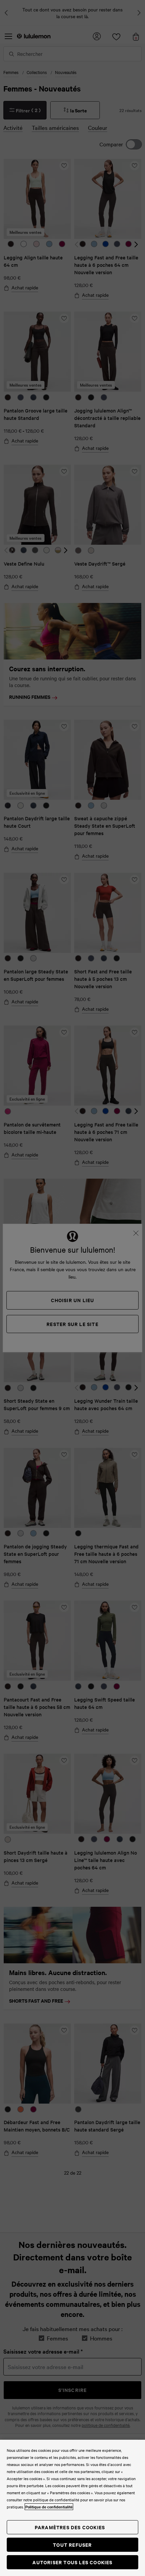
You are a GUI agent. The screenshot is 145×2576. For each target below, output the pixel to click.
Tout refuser (72, 2545)
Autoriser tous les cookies (72, 2562)
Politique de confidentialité (49, 2507)
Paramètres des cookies (70, 2527)
